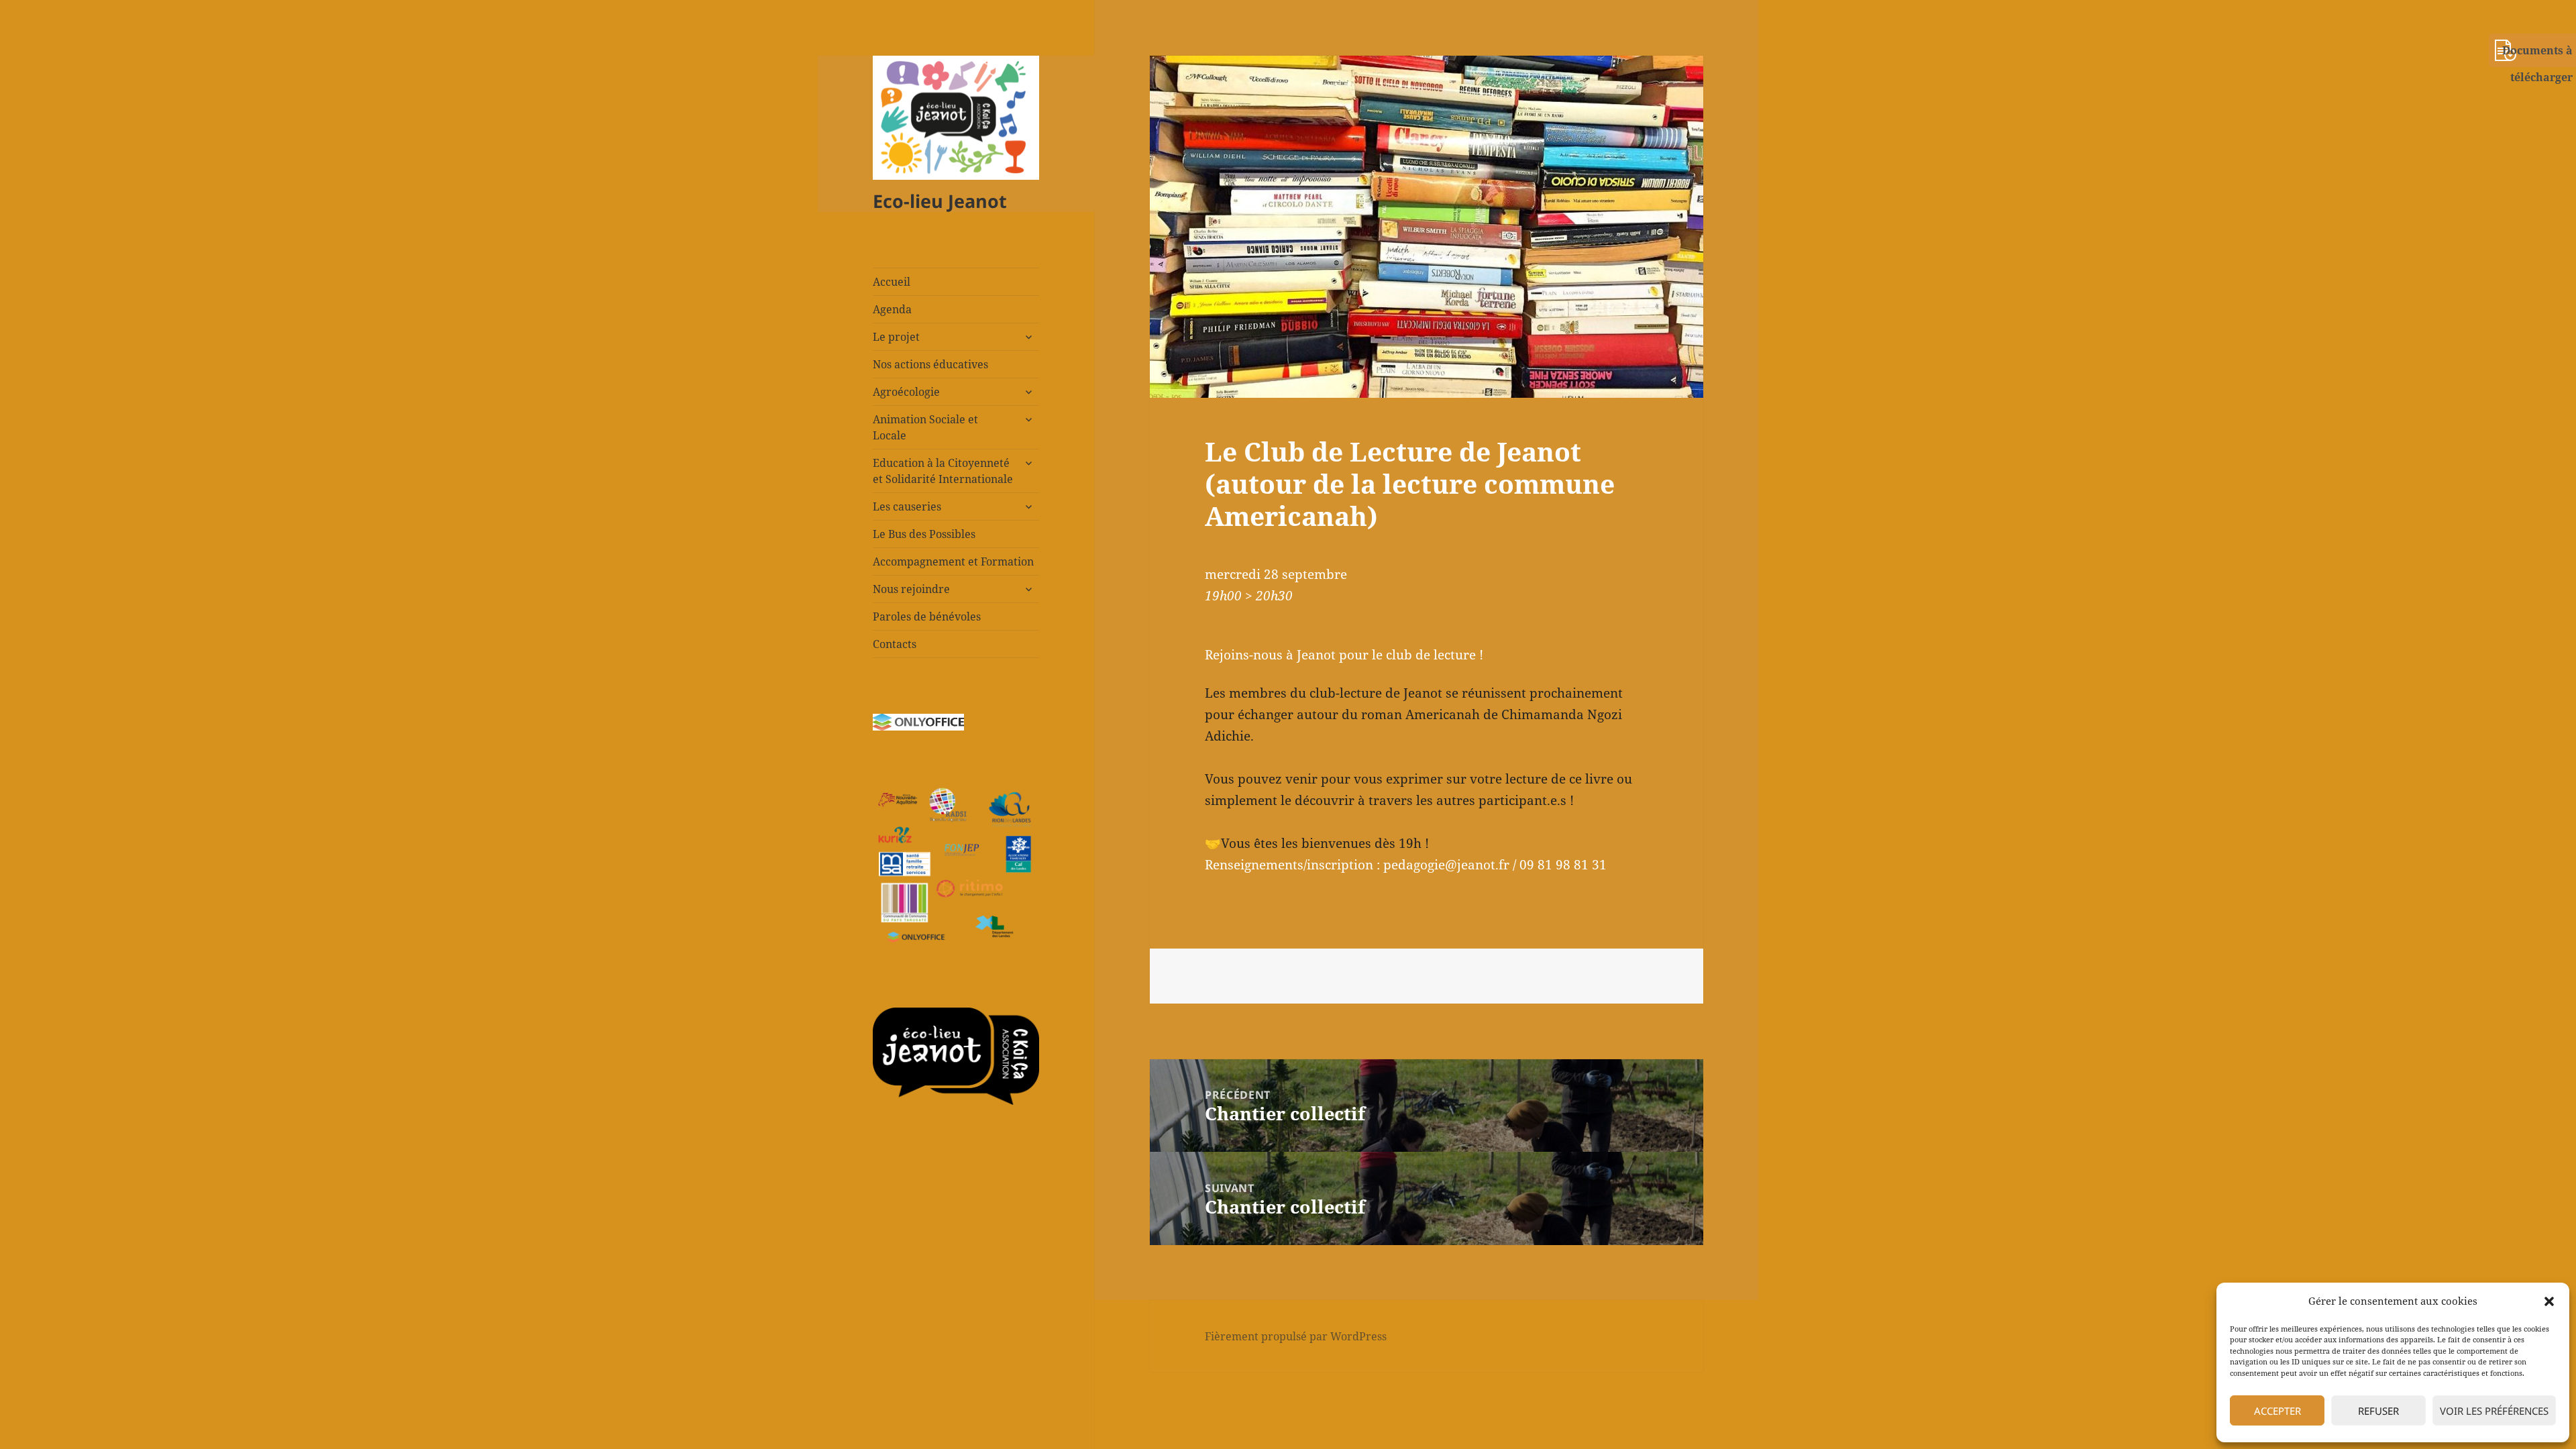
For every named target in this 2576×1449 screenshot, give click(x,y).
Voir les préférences (2494, 1411)
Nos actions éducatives (930, 364)
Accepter (2277, 1411)
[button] (2549, 1301)
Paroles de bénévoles (927, 616)
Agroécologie (906, 392)
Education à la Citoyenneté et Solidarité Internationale (943, 471)
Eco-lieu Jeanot (940, 201)
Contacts (895, 644)
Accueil (892, 282)
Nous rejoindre (911, 589)
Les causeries (907, 506)
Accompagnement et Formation (953, 561)
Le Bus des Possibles (924, 534)
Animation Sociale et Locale (925, 427)
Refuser (2378, 1411)
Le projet (896, 337)
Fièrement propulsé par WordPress (1296, 1336)
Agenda (892, 309)
